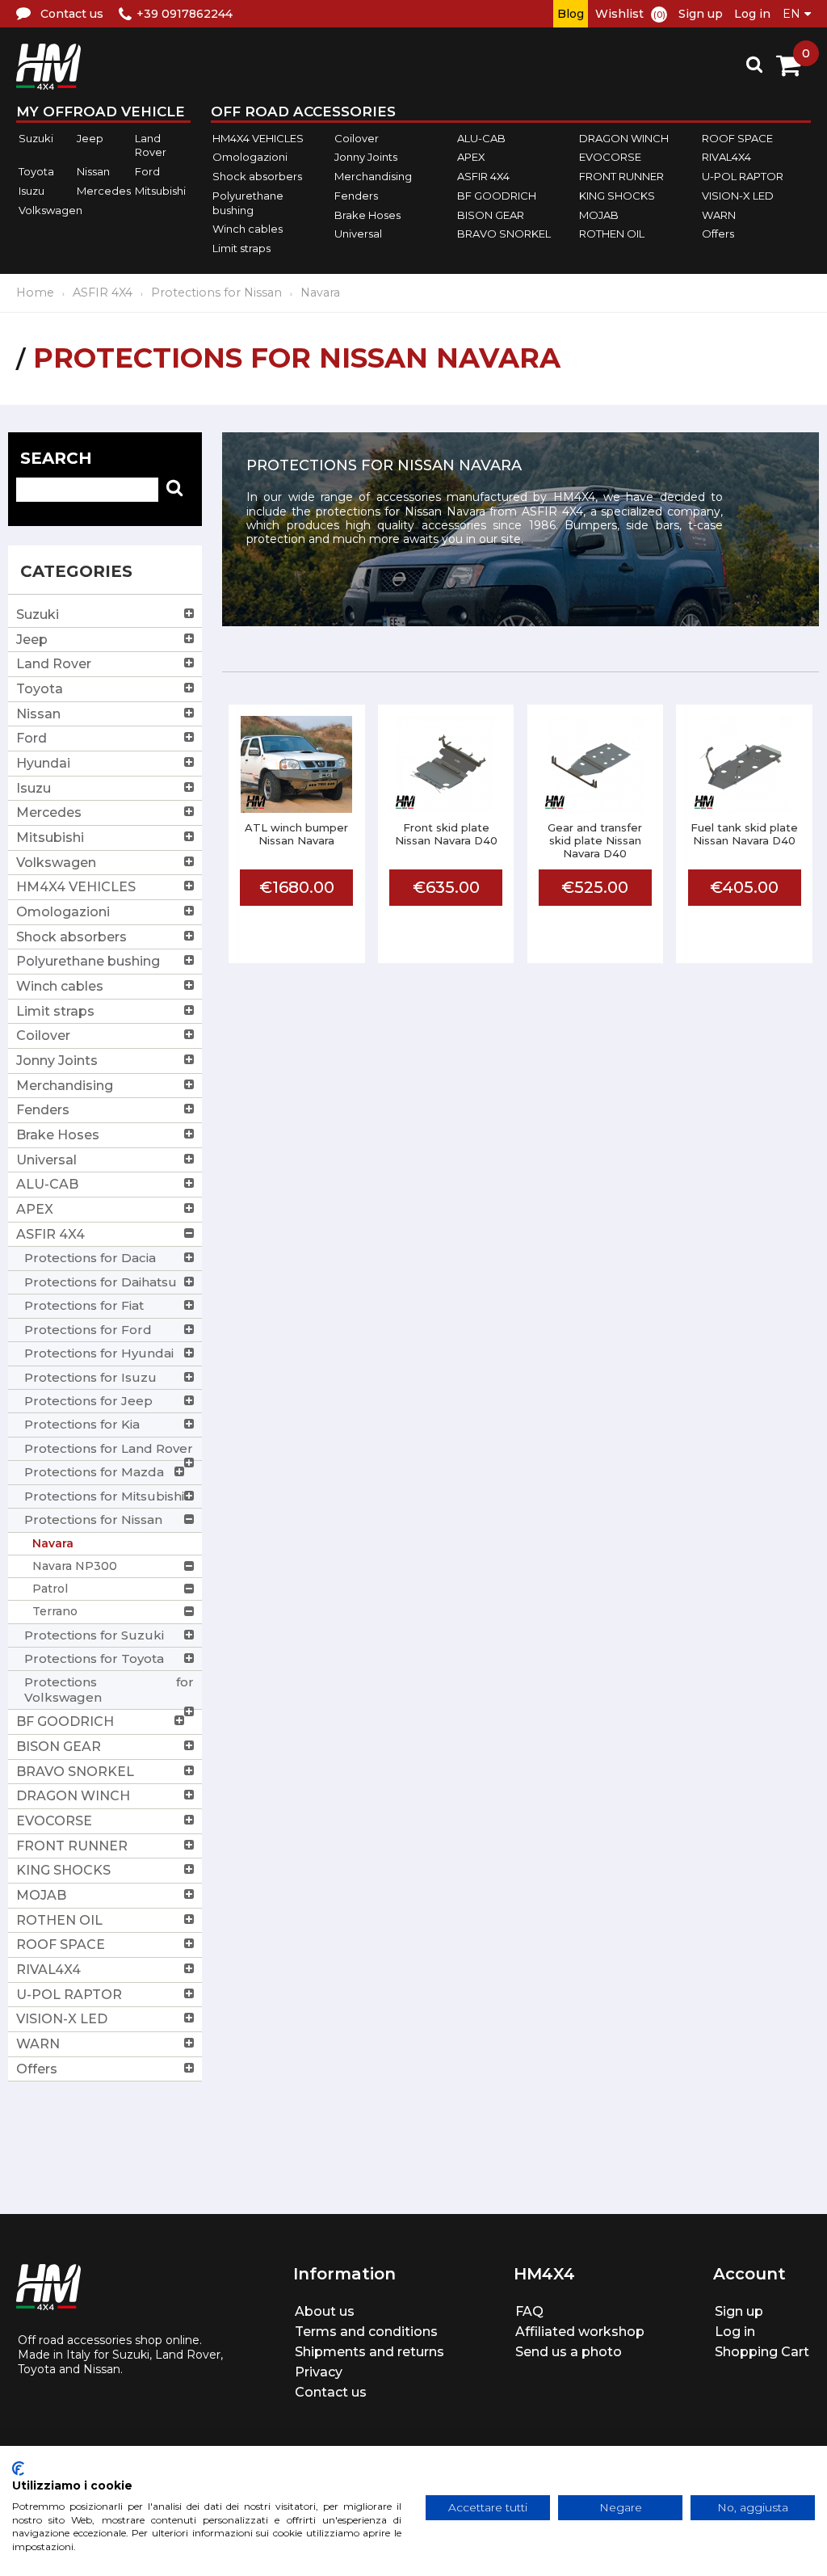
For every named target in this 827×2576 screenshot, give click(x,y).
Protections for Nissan (216, 293)
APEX (471, 158)
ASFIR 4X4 (483, 176)
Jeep (90, 138)
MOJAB (599, 215)
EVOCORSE (610, 158)
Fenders (356, 196)
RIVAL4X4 (726, 158)
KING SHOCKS (617, 196)
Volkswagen (50, 210)
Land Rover (151, 145)
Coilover (357, 138)
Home (35, 293)
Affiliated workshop (580, 2332)
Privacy (319, 2372)
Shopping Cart (762, 2352)
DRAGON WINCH (624, 138)
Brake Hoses (367, 215)
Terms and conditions (366, 2332)
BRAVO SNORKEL (504, 234)
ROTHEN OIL (612, 234)
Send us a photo (569, 2352)
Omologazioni (250, 158)
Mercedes (104, 191)
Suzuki (36, 138)
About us (325, 2311)
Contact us (331, 2392)
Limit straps (241, 248)
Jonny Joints (366, 158)
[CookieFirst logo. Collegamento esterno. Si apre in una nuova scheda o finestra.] (18, 2469)
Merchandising (373, 176)
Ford (147, 171)
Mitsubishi (160, 191)
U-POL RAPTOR (743, 176)
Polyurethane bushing (248, 203)
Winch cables (248, 229)
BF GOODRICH (497, 196)
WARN (719, 215)
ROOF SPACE (737, 138)
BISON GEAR (491, 215)
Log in (752, 14)
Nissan (93, 171)
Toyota (36, 171)
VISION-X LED (738, 196)
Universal (358, 234)
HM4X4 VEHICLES (258, 138)
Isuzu (31, 191)
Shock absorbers (257, 176)
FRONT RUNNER (621, 176)
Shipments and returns (369, 2352)
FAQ (529, 2311)
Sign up (701, 14)
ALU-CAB (481, 138)
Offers (718, 234)
